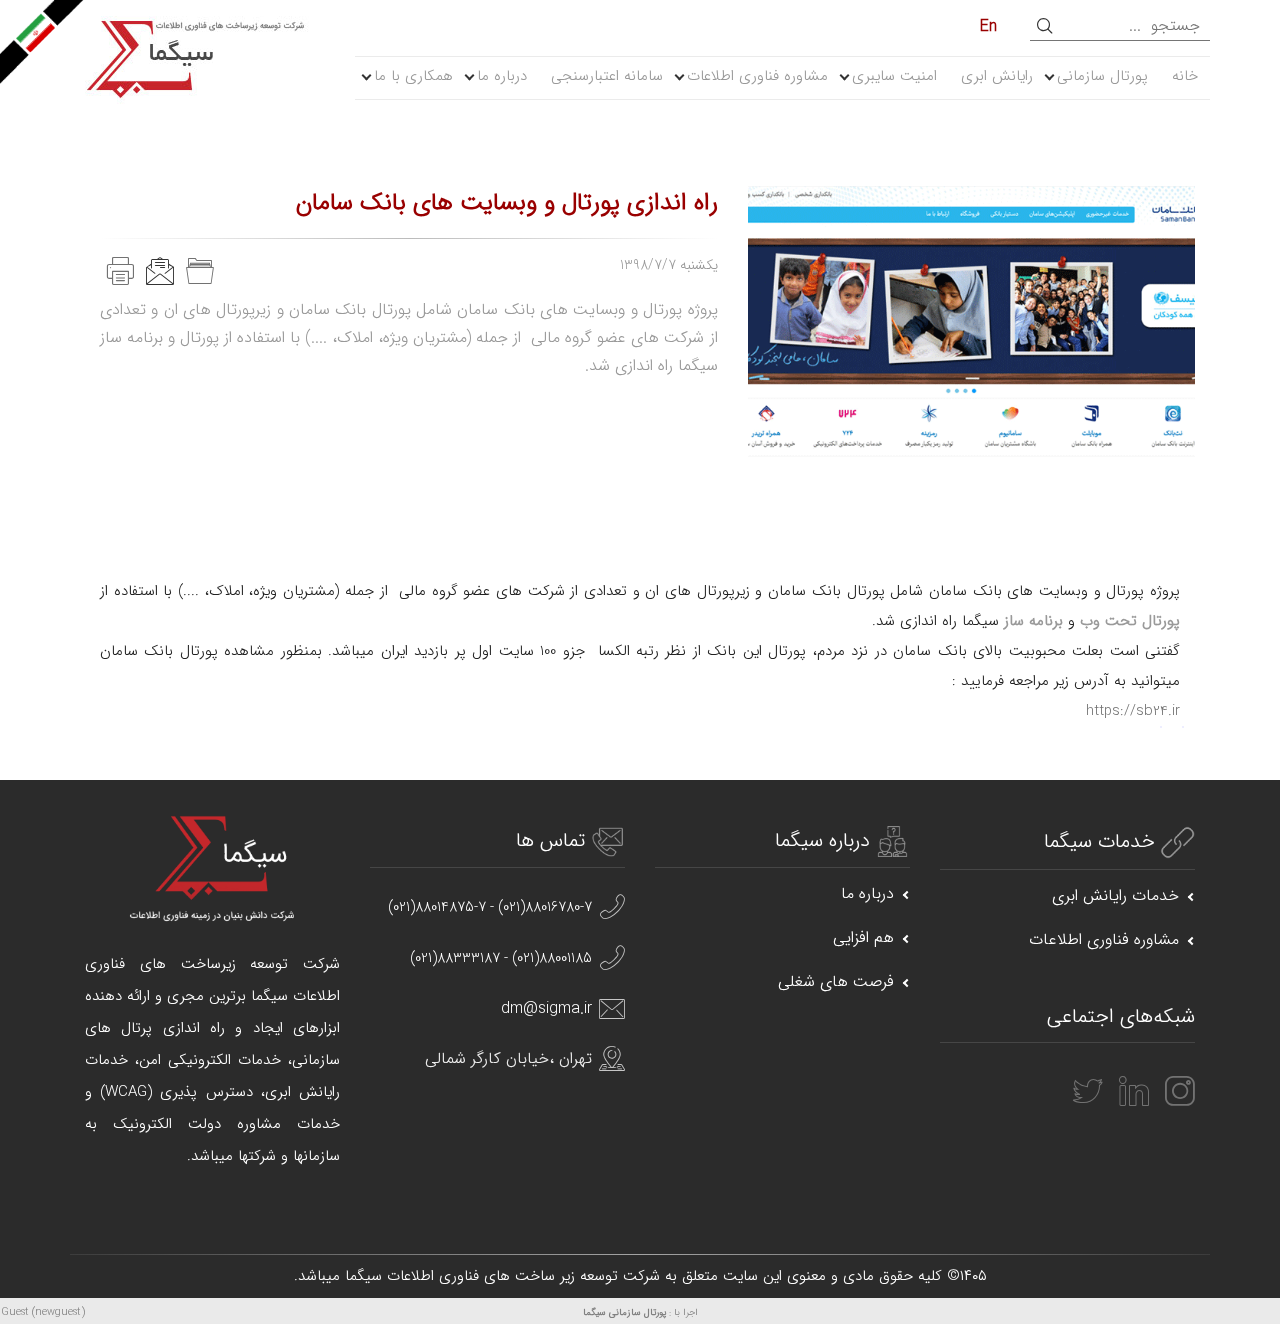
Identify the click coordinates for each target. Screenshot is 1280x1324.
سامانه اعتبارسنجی (607, 76)
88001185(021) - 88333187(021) (501, 958)
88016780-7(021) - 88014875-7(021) (490, 907)
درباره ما (502, 76)
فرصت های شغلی (836, 981)
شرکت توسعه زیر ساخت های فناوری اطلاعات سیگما (502, 1276)
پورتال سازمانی (1102, 76)
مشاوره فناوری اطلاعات (757, 76)
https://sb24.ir (1133, 711)
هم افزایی (863, 937)
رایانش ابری (997, 76)
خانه (1185, 76)
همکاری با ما (413, 76)
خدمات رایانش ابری (1115, 895)
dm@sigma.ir (546, 1008)
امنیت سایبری (894, 76)
